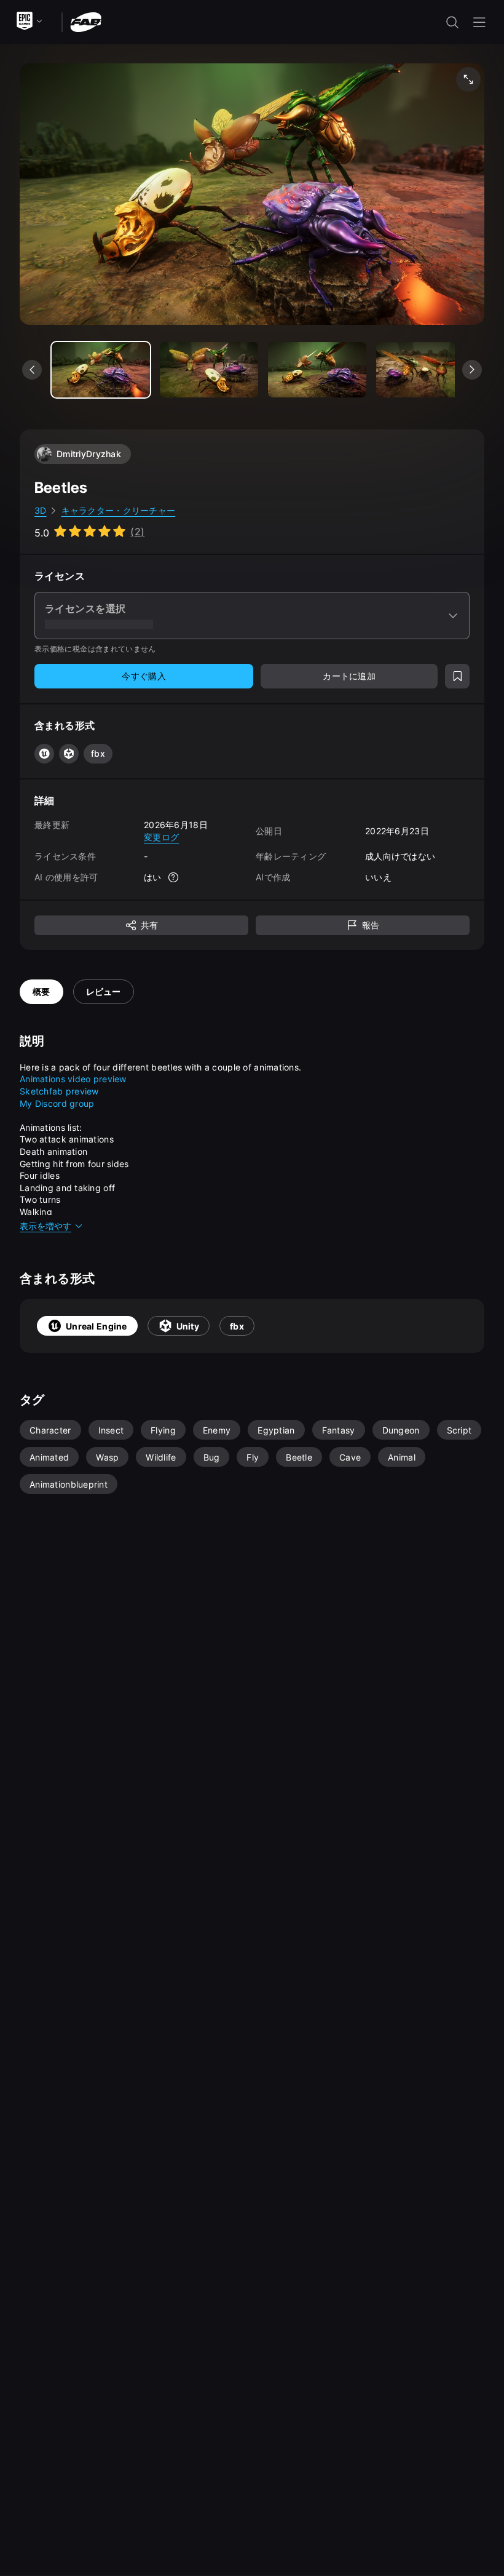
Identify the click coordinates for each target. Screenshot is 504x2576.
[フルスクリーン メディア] (468, 79)
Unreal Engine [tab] (96, 1326)
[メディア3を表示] (425, 370)
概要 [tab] (41, 991)
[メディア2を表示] (317, 370)
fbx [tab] (237, 1326)
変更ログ (161, 837)
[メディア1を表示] (209, 370)
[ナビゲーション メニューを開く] (479, 22)
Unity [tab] (188, 1326)
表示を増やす (45, 1226)
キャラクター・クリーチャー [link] (119, 510)
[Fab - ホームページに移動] (86, 21)
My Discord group (57, 1103)
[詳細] (174, 877)
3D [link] (41, 510)
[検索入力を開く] (452, 22)
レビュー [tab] (104, 991)
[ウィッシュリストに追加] (457, 676)
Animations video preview (73, 1079)
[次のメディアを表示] (472, 370)
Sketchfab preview (59, 1091)
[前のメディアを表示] (32, 370)
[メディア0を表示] (101, 370)
